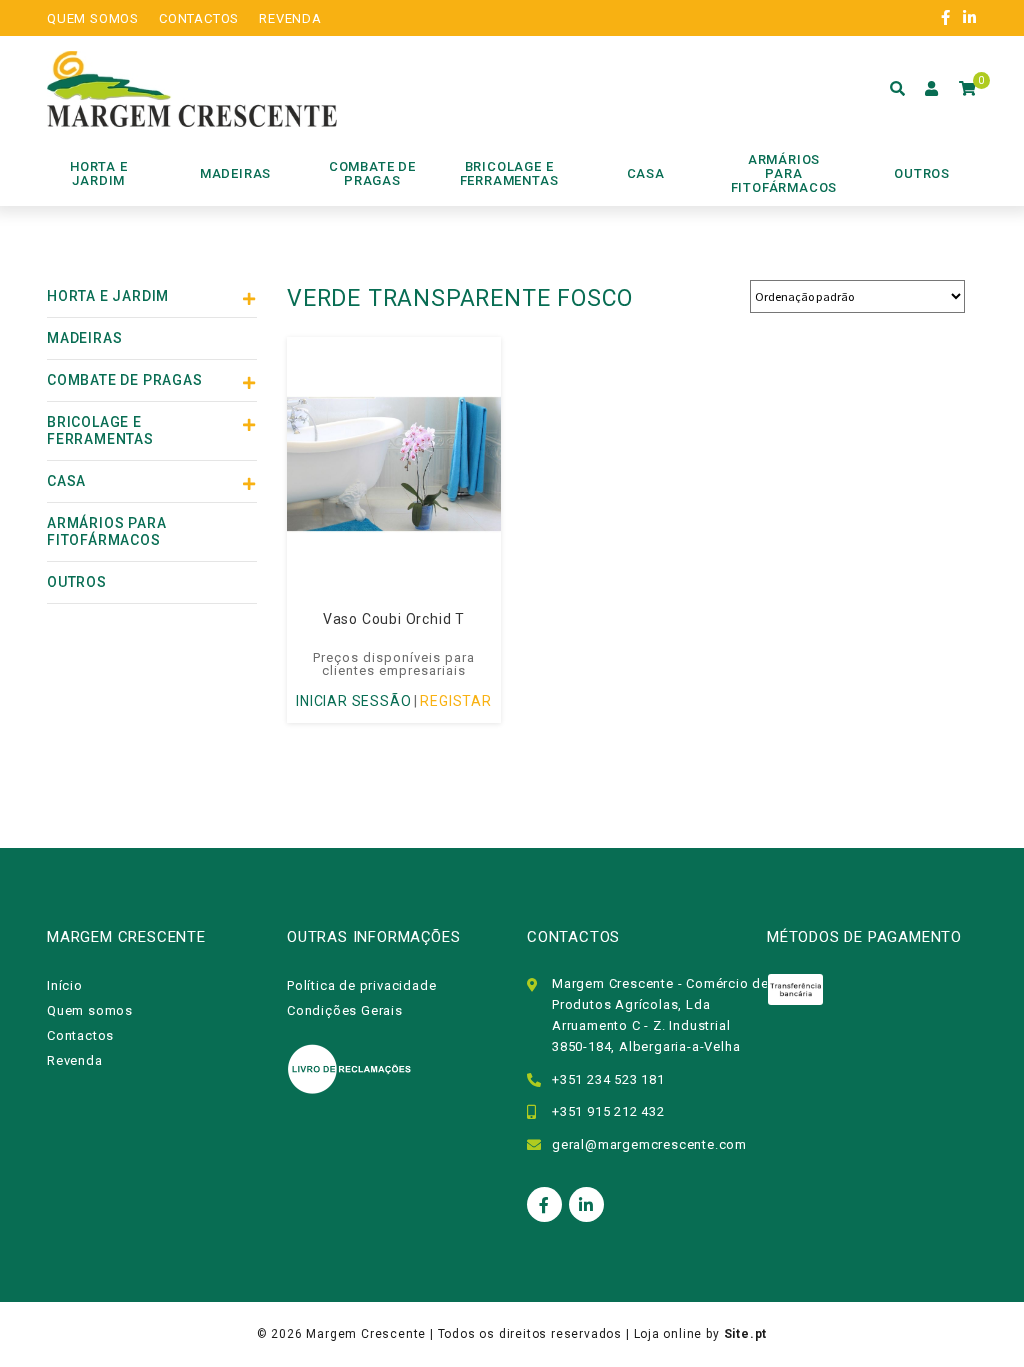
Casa (66, 481)
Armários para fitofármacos (106, 531)
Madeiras (84, 338)
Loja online (668, 1334)
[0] (968, 89)
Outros (77, 582)
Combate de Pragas (125, 380)
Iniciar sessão (353, 701)
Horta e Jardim (108, 296)
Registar (455, 701)
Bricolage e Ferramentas (100, 430)
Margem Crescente (366, 1334)
